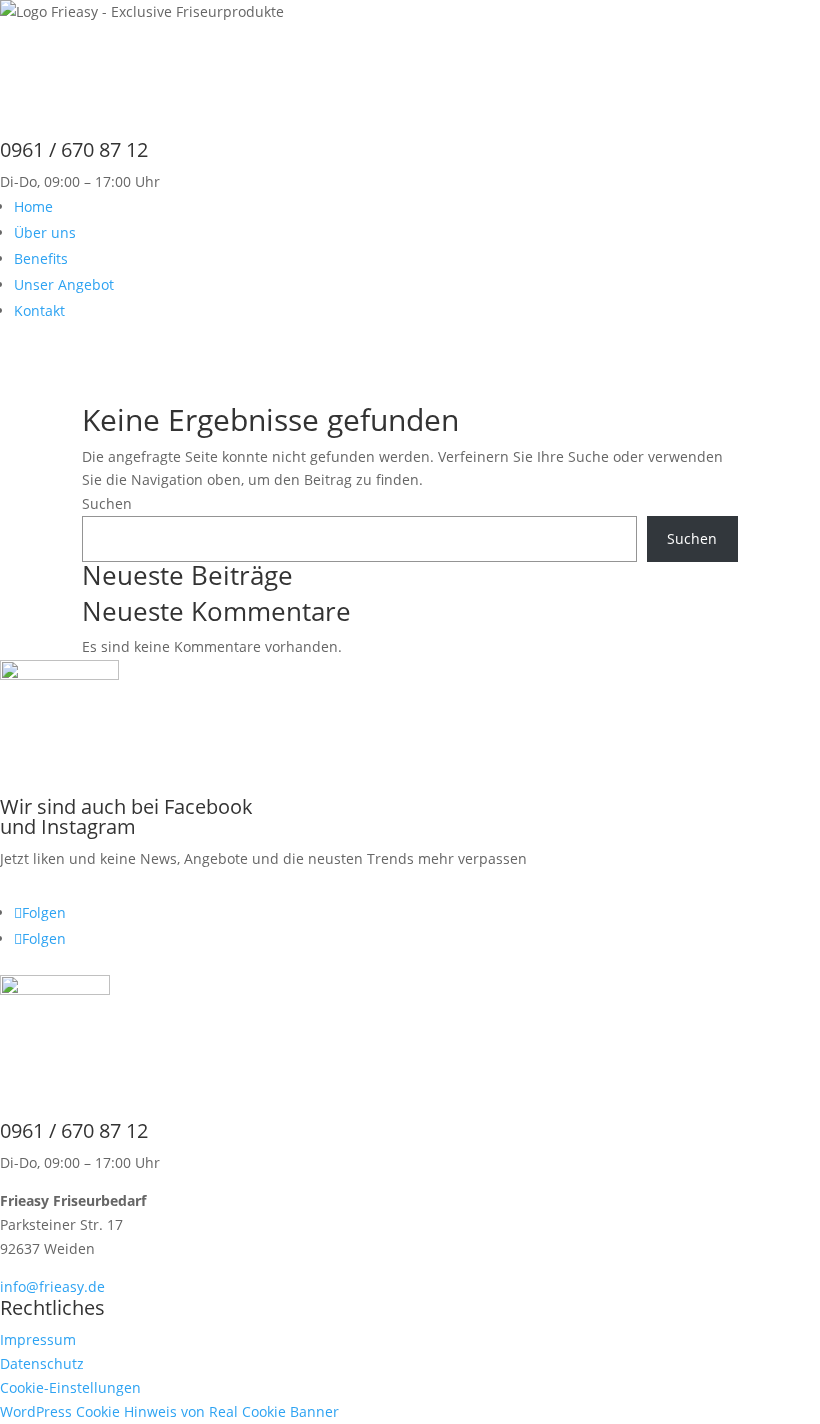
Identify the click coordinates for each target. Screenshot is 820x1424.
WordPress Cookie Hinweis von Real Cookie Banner (169, 1411)
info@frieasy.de (52, 1286)
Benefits (41, 258)
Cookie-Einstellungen (70, 1387)
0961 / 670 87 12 (74, 1130)
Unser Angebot (64, 284)
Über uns (45, 232)
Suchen (107, 503)
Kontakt (39, 310)
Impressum (38, 1339)
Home (33, 206)
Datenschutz (42, 1363)
